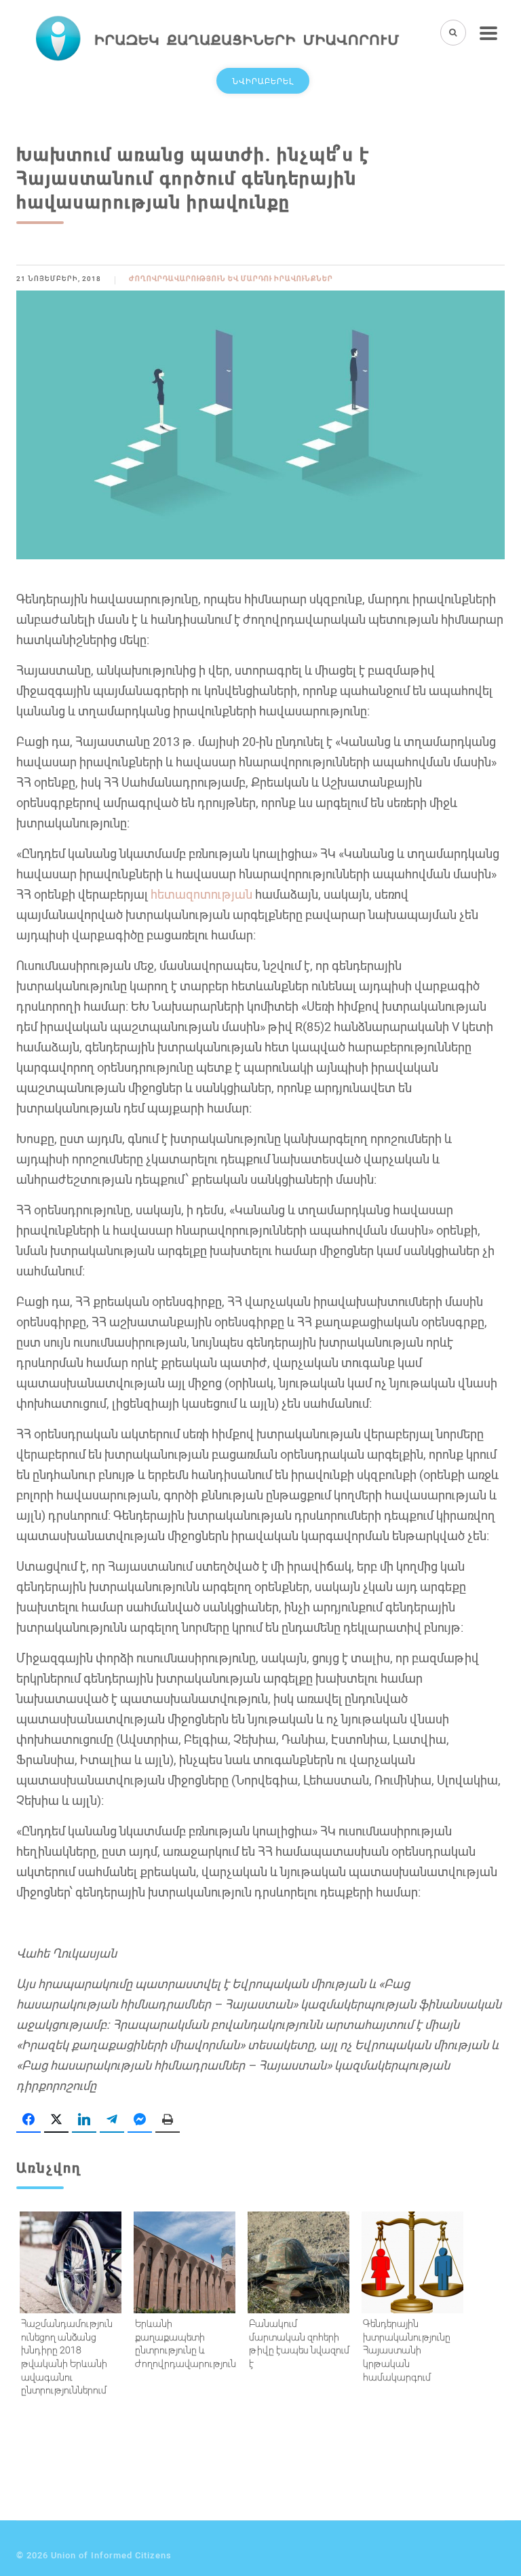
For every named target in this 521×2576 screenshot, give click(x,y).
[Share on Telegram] (112, 2120)
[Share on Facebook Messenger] (140, 2120)
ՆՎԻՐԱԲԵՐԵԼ (263, 81)
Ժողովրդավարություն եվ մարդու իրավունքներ (231, 279)
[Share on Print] (168, 2120)
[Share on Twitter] (56, 2120)
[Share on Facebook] (28, 2120)
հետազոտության (201, 894)
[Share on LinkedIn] (84, 2120)
